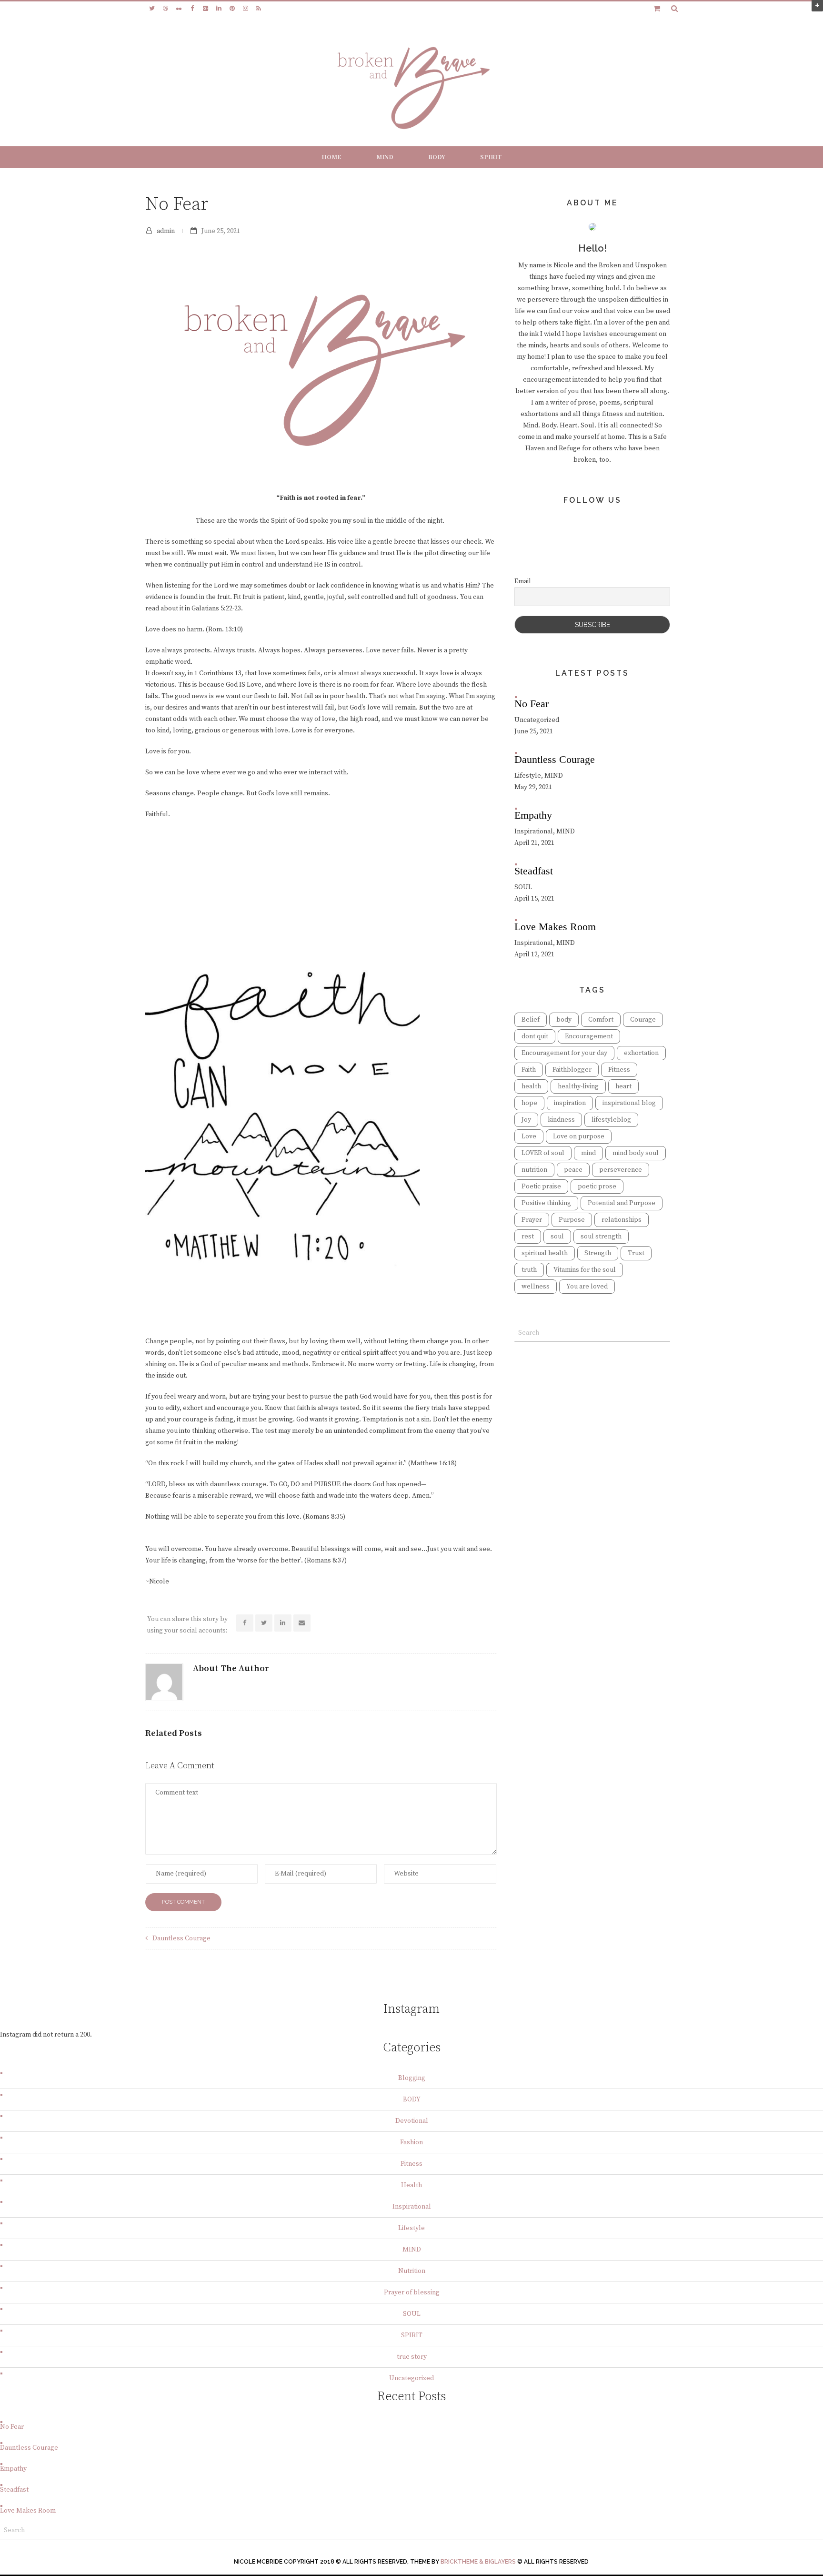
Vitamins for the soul (585, 1270)
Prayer (532, 1220)
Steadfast (14, 2490)
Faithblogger (572, 1070)
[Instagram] (245, 9)
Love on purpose (579, 1136)
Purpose (572, 1220)
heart (623, 1086)
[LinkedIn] (219, 9)
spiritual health (545, 1253)
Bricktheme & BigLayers (478, 2562)
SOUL (412, 2314)
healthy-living (578, 1086)
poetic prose (597, 1187)
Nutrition (412, 2271)
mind (588, 1153)
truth (529, 1270)
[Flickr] (179, 9)
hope (529, 1103)
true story (412, 2357)
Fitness (619, 1070)
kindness (561, 1120)
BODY (437, 157)
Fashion (411, 2142)
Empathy (13, 2469)
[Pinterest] (232, 9)
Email (523, 581)
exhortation (641, 1053)
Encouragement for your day (564, 1053)
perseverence (621, 1170)
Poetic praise (541, 1187)
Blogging (412, 2078)
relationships (622, 1220)
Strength (598, 1253)
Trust (636, 1253)
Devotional (412, 2121)
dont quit (535, 1036)
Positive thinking (546, 1203)
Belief (531, 1020)
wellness (536, 1287)
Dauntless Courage (181, 1938)
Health (411, 2185)
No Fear (12, 2427)
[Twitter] (152, 9)
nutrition (534, 1170)
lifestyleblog (611, 1120)
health (531, 1086)
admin (166, 231)
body (564, 1020)
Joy (526, 1120)
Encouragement (589, 1036)
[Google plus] (205, 9)
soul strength (601, 1237)
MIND (385, 157)
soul (557, 1237)
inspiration (570, 1103)
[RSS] (259, 9)
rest (528, 1237)
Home (331, 157)
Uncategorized (411, 2378)
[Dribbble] (165, 9)
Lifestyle (411, 2228)
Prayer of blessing (412, 2292)
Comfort (601, 1020)
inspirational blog (629, 1103)
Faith (529, 1070)
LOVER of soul (543, 1153)
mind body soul (636, 1153)
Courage (643, 1020)
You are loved (587, 1287)
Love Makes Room (28, 2511)
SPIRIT (491, 157)
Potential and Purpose (622, 1203)
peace (573, 1170)
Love (529, 1136)
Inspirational (412, 2207)
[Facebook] (192, 9)
